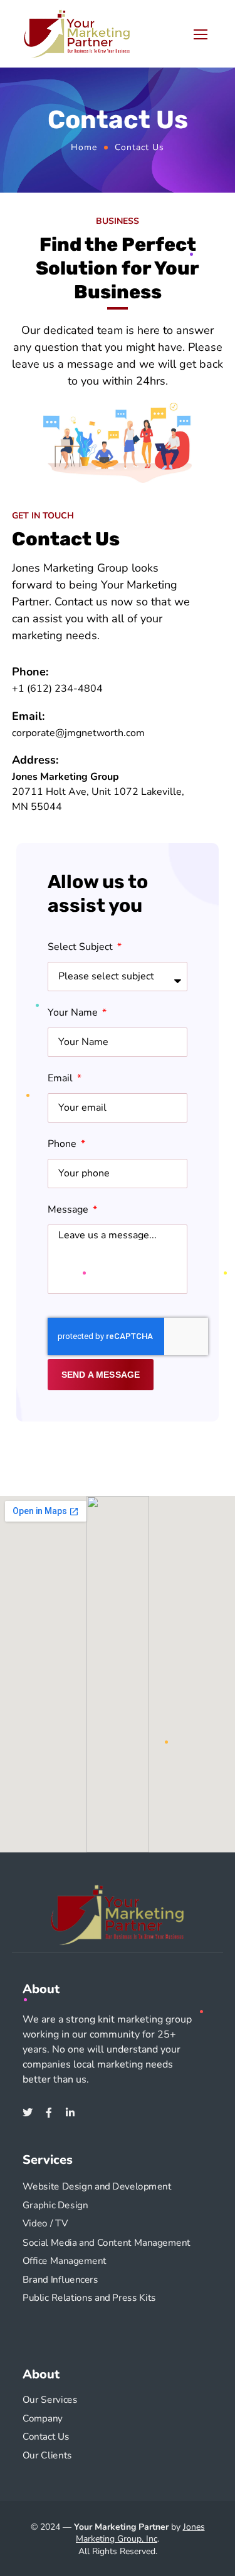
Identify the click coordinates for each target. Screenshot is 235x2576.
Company (43, 2418)
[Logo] (77, 34)
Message (69, 1210)
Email (61, 1078)
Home (84, 147)
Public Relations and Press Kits (89, 2298)
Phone (63, 1144)
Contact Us (46, 2437)
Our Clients (47, 2456)
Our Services (50, 2400)
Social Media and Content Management (107, 2242)
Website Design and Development (97, 2187)
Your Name (74, 1013)
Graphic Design (55, 2205)
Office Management (65, 2260)
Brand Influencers (60, 2279)
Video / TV (45, 2224)
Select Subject (81, 947)
